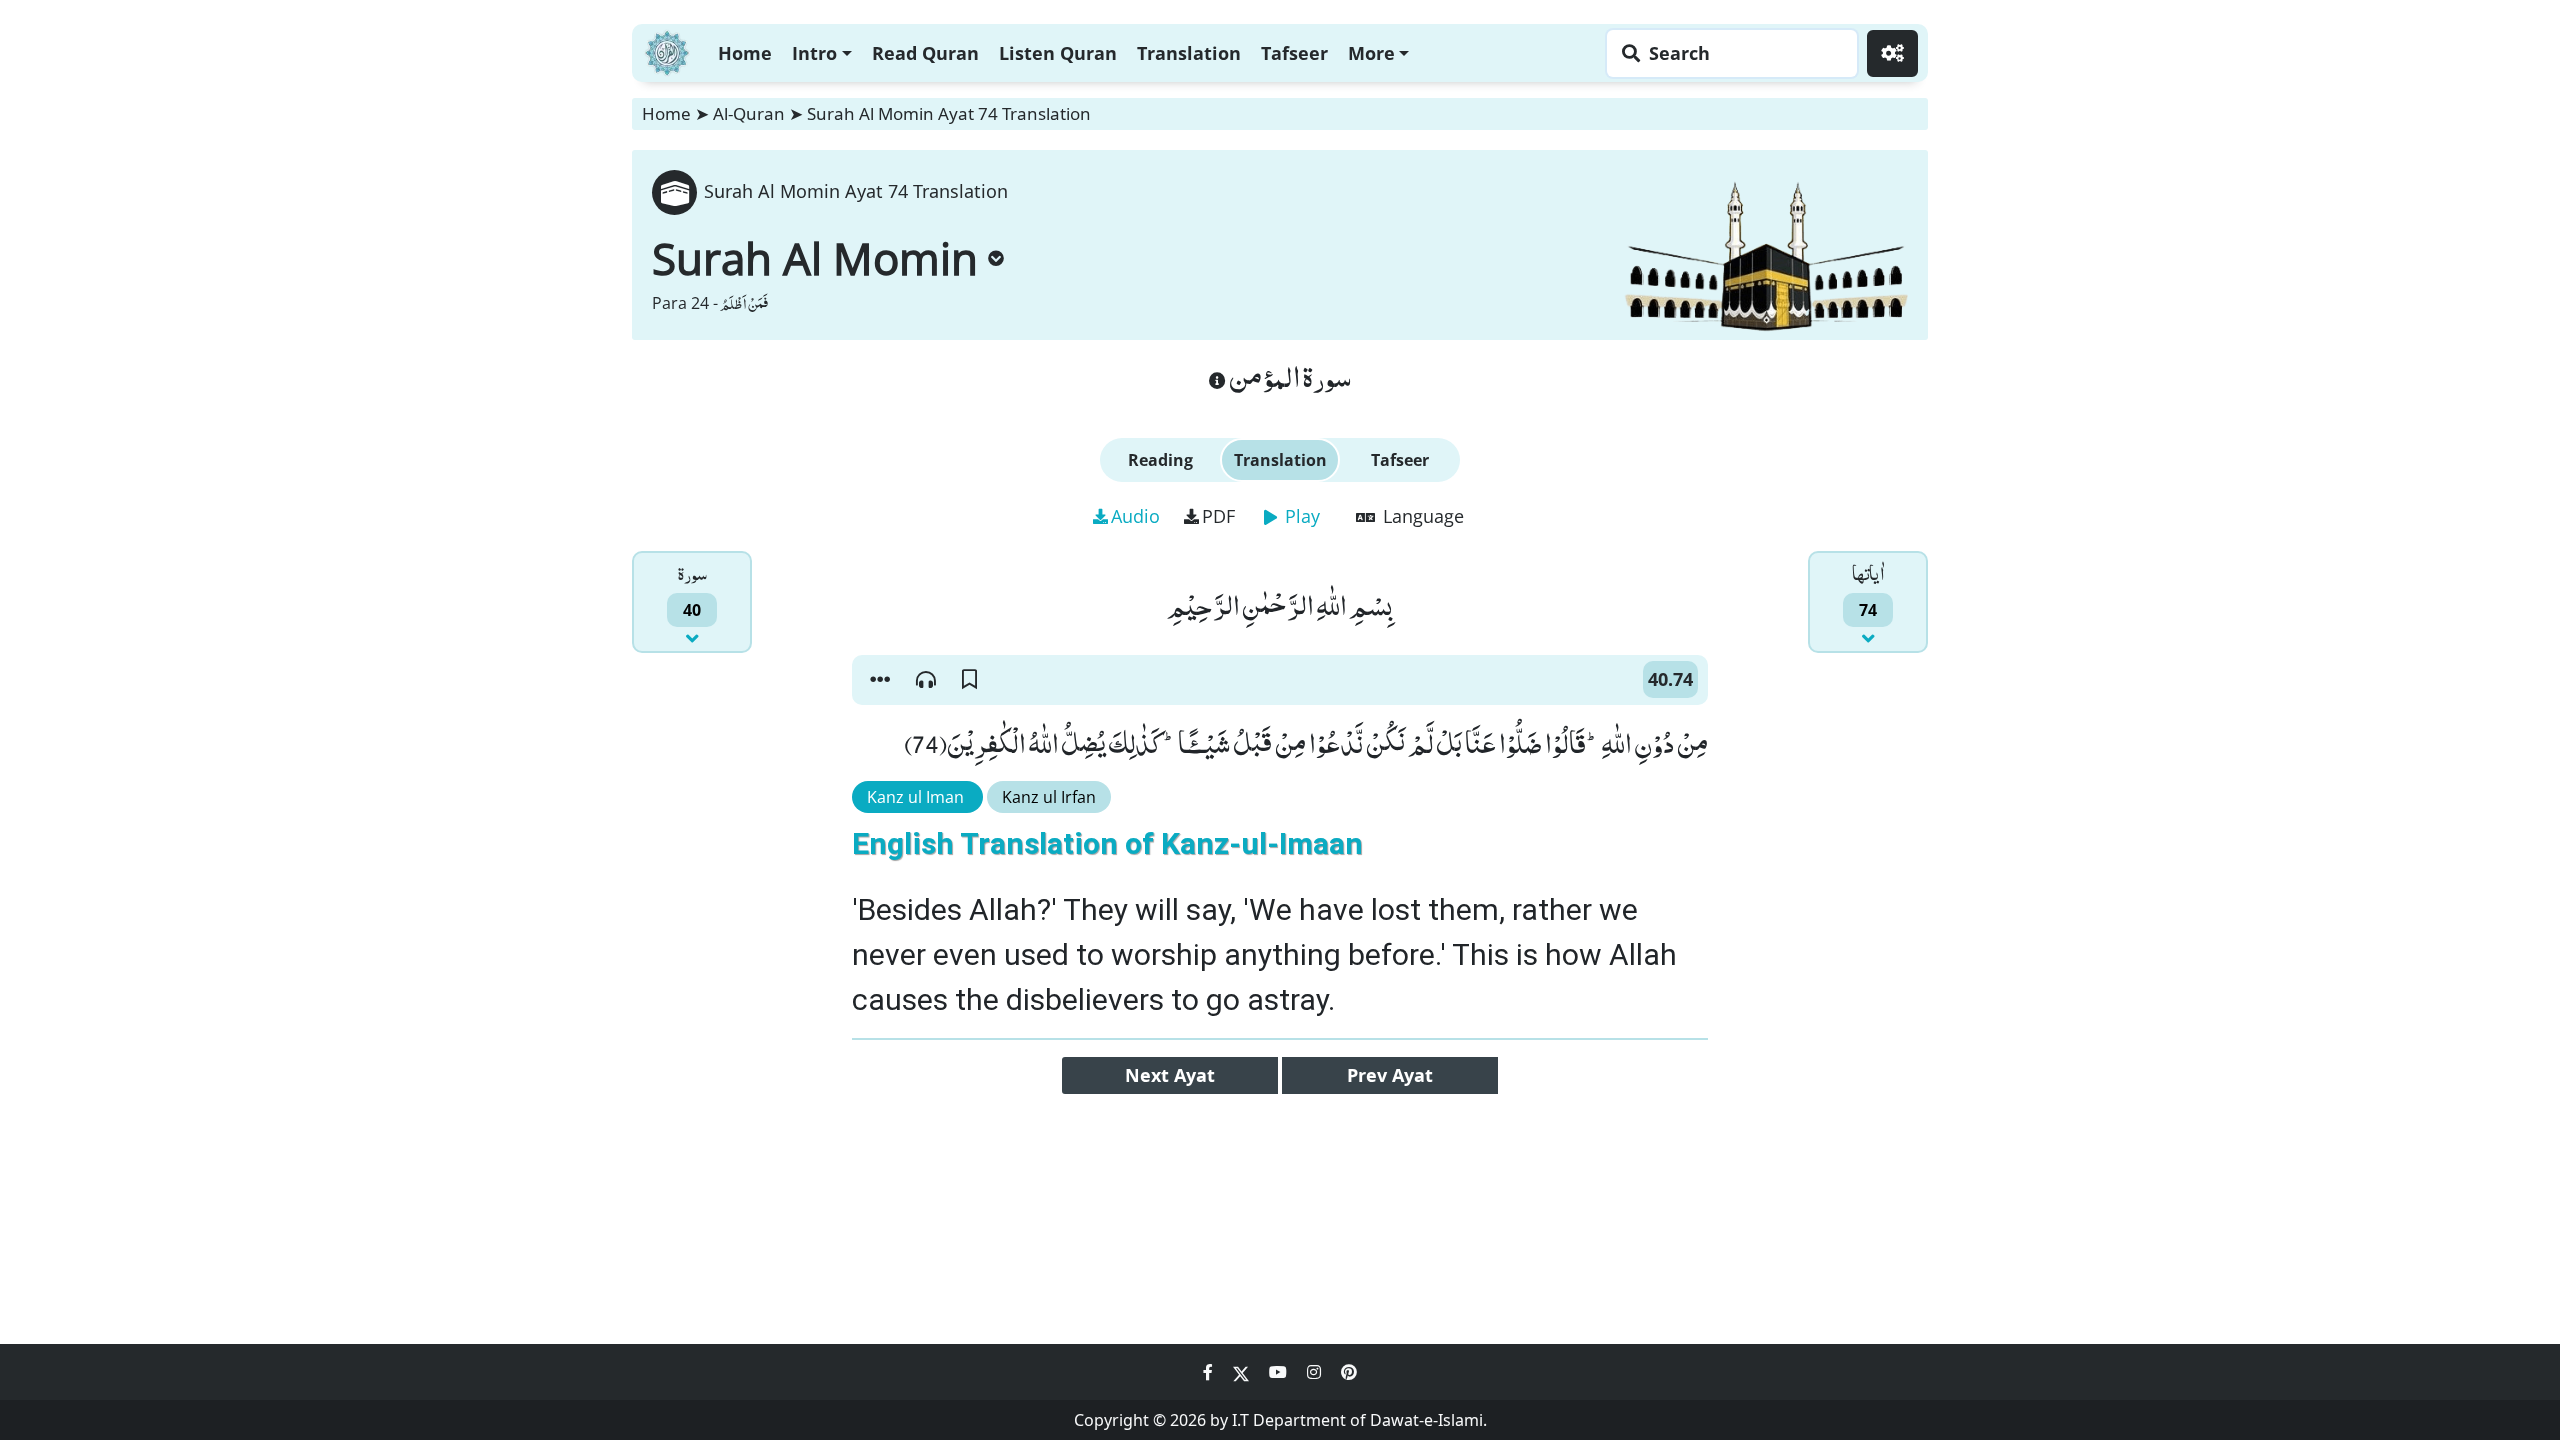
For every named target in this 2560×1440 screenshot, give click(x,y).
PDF (1218, 516)
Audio (1135, 516)
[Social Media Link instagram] (1316, 1372)
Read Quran (925, 53)
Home (745, 53)
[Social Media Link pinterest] (1349, 1372)
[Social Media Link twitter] (1243, 1372)
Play (1300, 516)
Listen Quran (1058, 53)
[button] (880, 680)
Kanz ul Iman (917, 797)
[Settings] (1892, 53)
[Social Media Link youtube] (1280, 1372)
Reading (1160, 460)
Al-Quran (749, 113)
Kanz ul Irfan (1049, 797)
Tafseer (1294, 53)
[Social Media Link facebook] (1210, 1372)
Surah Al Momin (815, 258)
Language (1421, 516)
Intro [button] (814, 53)
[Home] (667, 50)
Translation (1189, 53)
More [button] (1371, 53)
